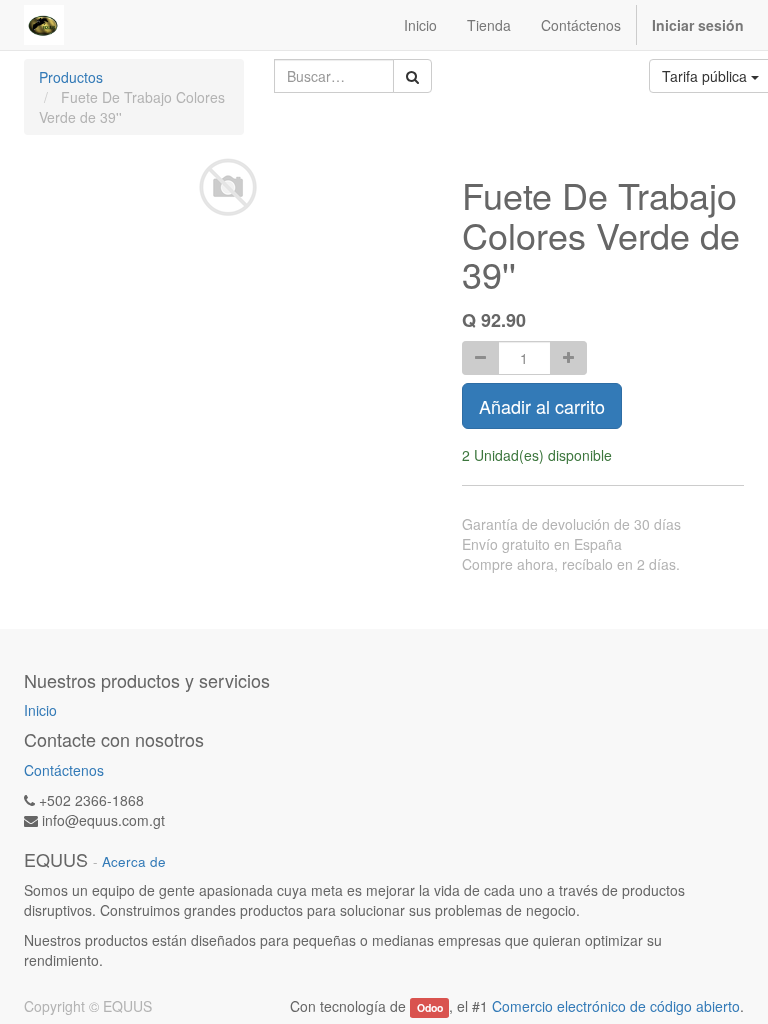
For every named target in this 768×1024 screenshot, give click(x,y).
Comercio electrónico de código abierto (616, 1006)
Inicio (40, 710)
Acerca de (134, 861)
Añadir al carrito (542, 406)
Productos (71, 77)
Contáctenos (64, 770)
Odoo (430, 1007)
